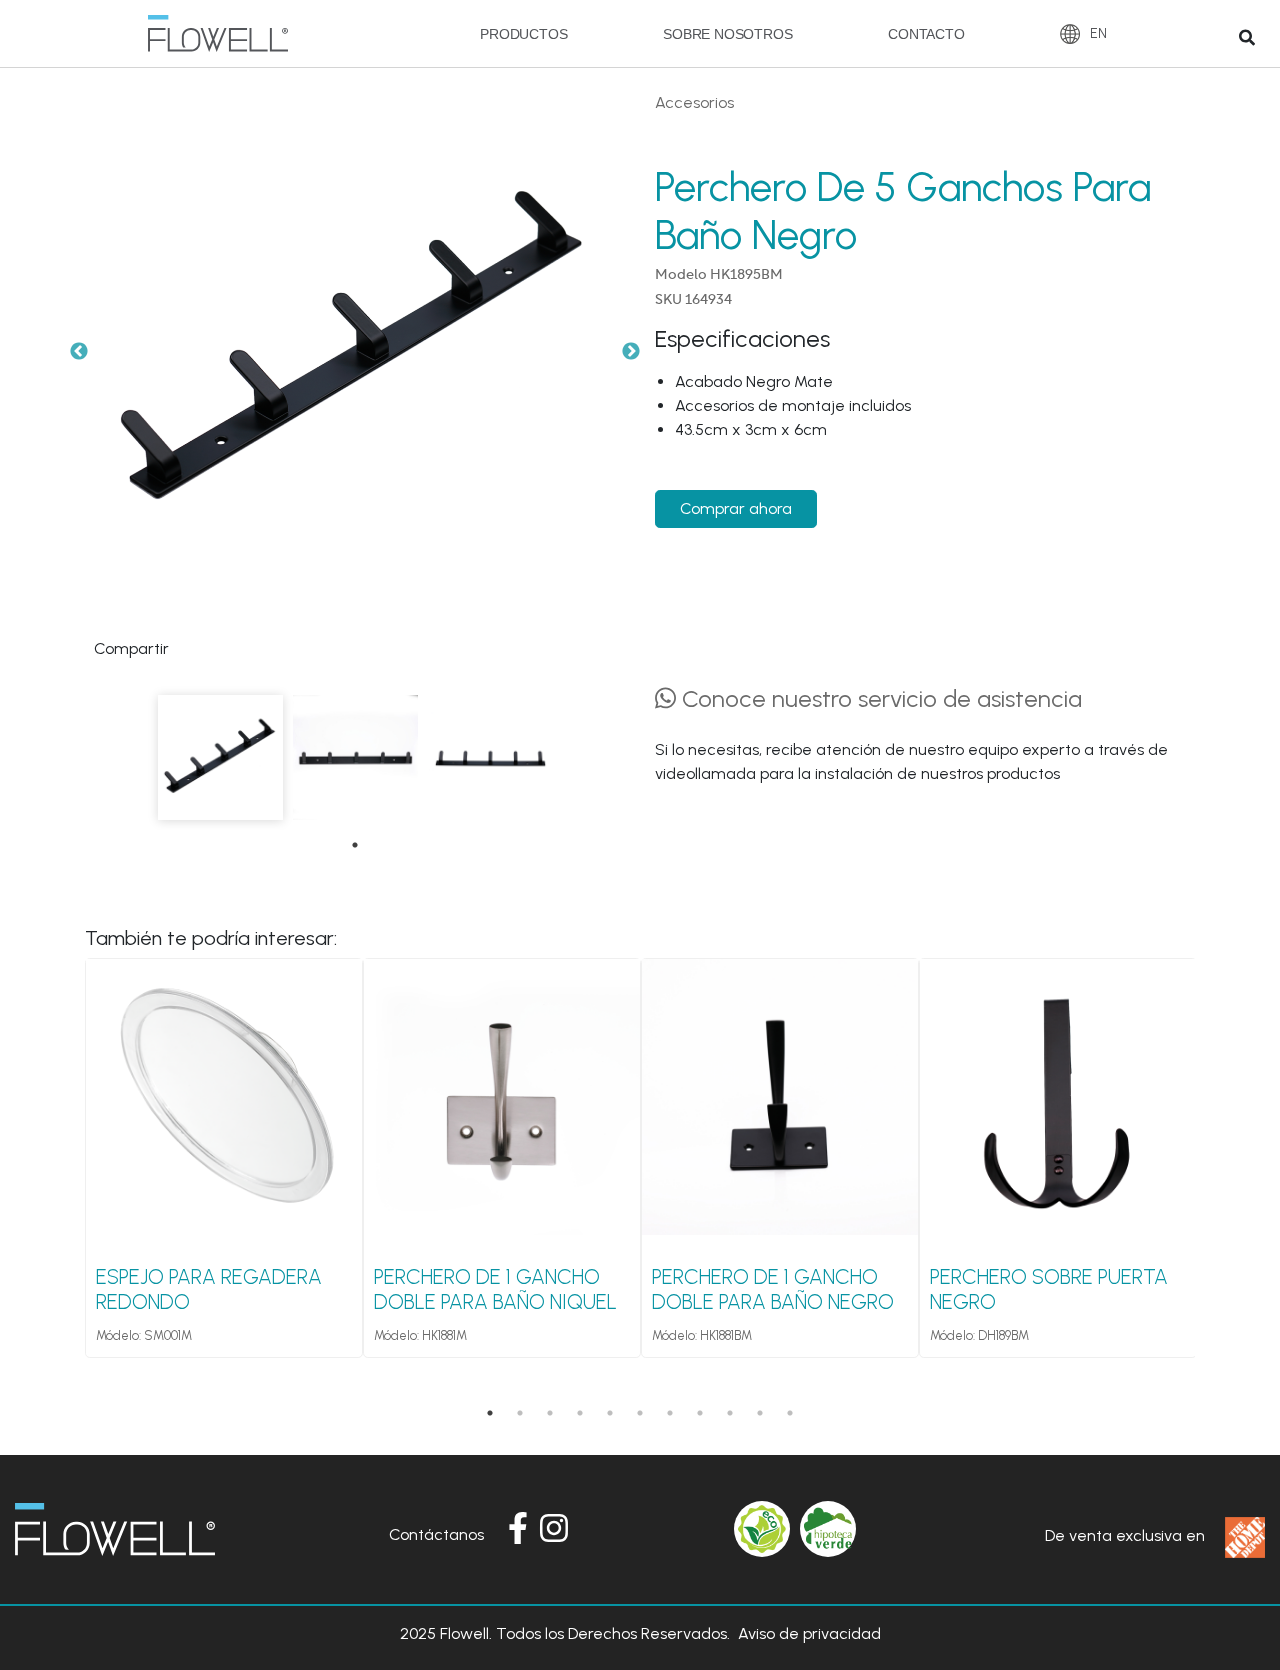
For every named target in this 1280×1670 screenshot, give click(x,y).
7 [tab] (670, 1413)
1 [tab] (355, 845)
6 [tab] (640, 1413)
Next (631, 352)
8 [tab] (700, 1413)
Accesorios (694, 102)
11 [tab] (790, 1413)
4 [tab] (580, 1413)
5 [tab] (610, 1413)
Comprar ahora (736, 508)
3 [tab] (550, 1413)
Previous (79, 352)
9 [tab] (730, 1413)
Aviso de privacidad (809, 1633)
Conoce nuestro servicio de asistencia (879, 698)
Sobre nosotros (727, 34)
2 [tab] (520, 1413)
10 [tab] (760, 1413)
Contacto (926, 34)
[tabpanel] (220, 757)
